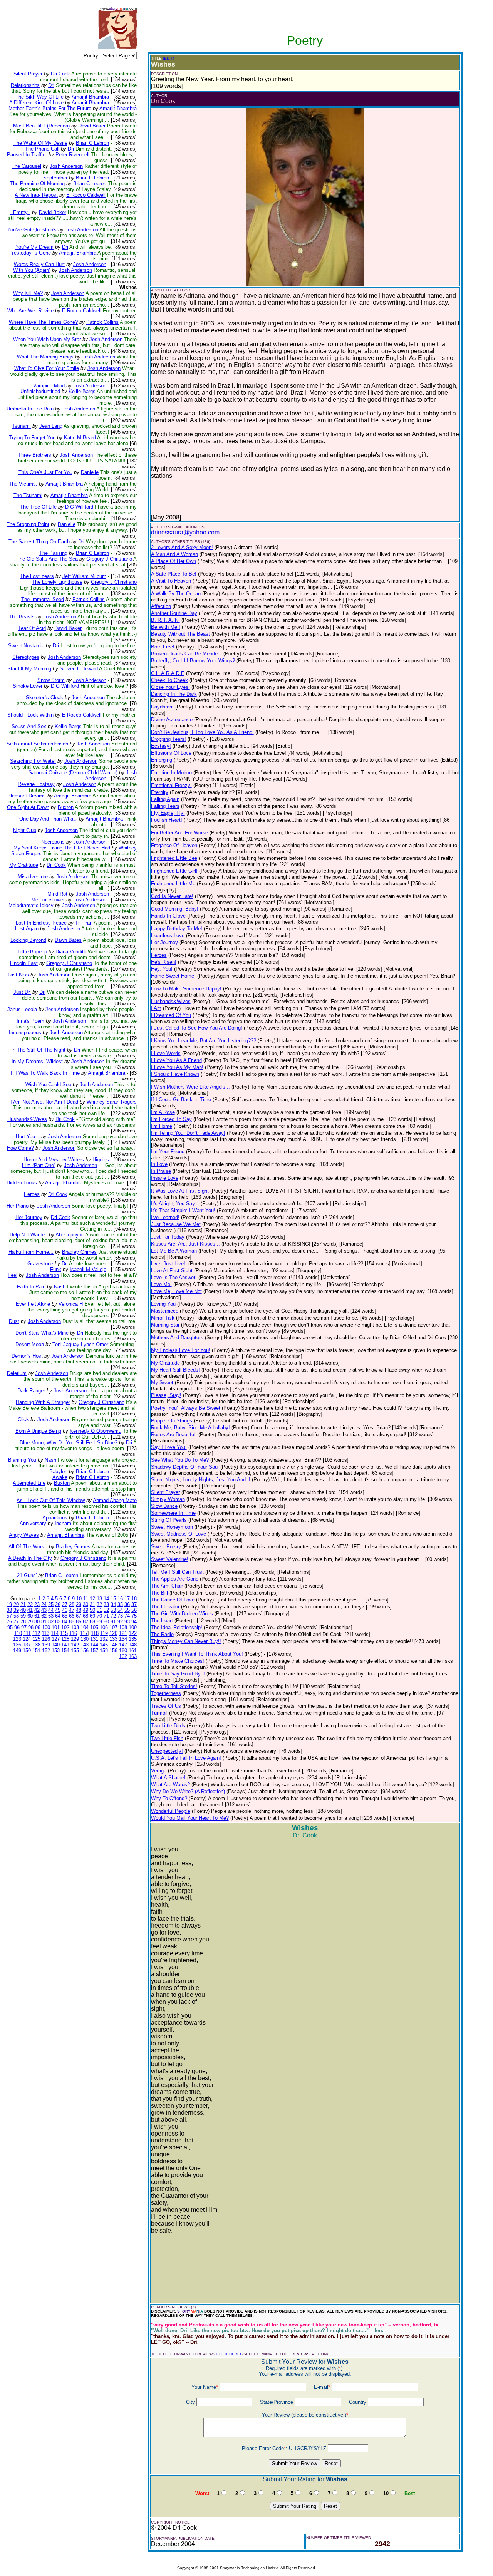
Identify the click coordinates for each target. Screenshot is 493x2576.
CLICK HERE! (229, 2354)
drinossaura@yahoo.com (185, 532)
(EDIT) (169, 58)
